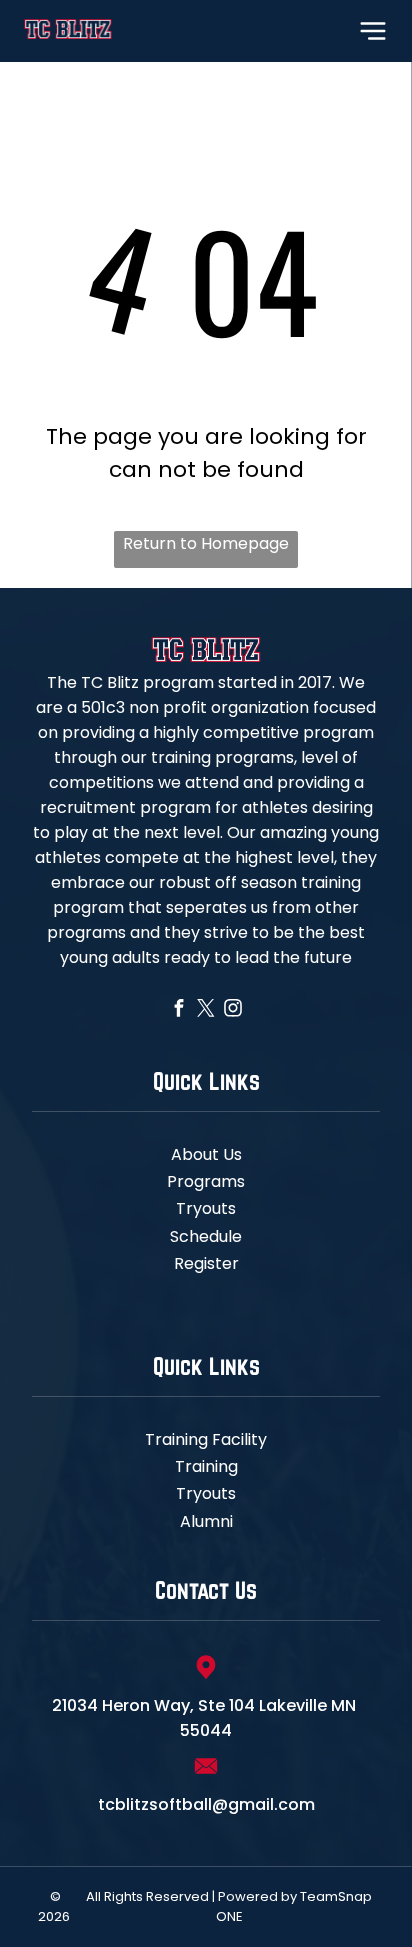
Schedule (206, 1236)
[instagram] (233, 1010)
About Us (206, 1154)
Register (206, 1263)
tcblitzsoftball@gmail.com (206, 1804)
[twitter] (206, 1010)
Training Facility (206, 1439)
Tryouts (206, 1208)
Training (206, 1466)
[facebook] (179, 1010)
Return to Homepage (206, 543)
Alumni (206, 1521)
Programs (206, 1181)
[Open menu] (373, 31)
